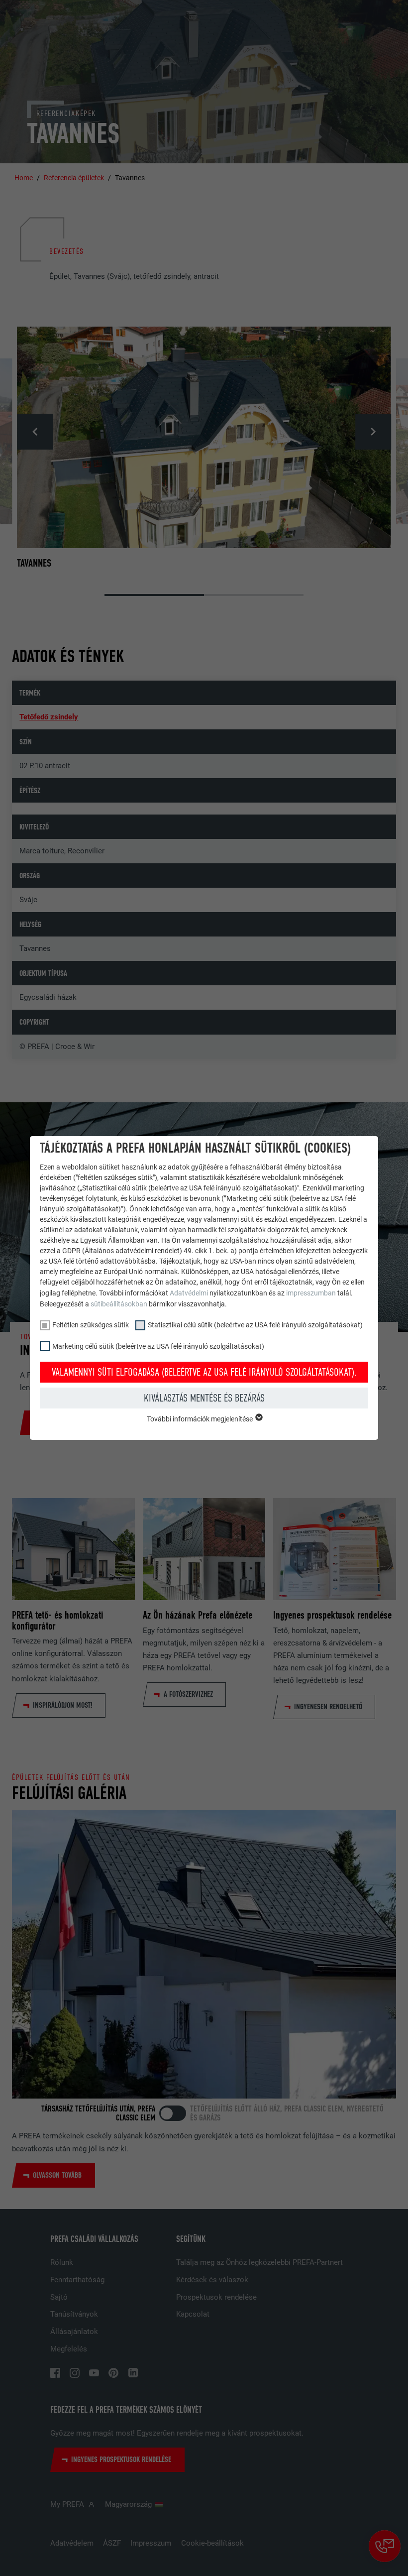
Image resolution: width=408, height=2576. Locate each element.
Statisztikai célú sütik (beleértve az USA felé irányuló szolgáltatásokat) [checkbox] (255, 1325)
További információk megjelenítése (201, 1419)
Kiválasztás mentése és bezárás (204, 1398)
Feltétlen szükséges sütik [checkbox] (91, 1325)
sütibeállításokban (119, 1304)
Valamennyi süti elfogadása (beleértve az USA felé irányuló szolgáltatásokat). (204, 1372)
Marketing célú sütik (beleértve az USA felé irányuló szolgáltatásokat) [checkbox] (158, 1346)
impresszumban (311, 1293)
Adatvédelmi (190, 1293)
